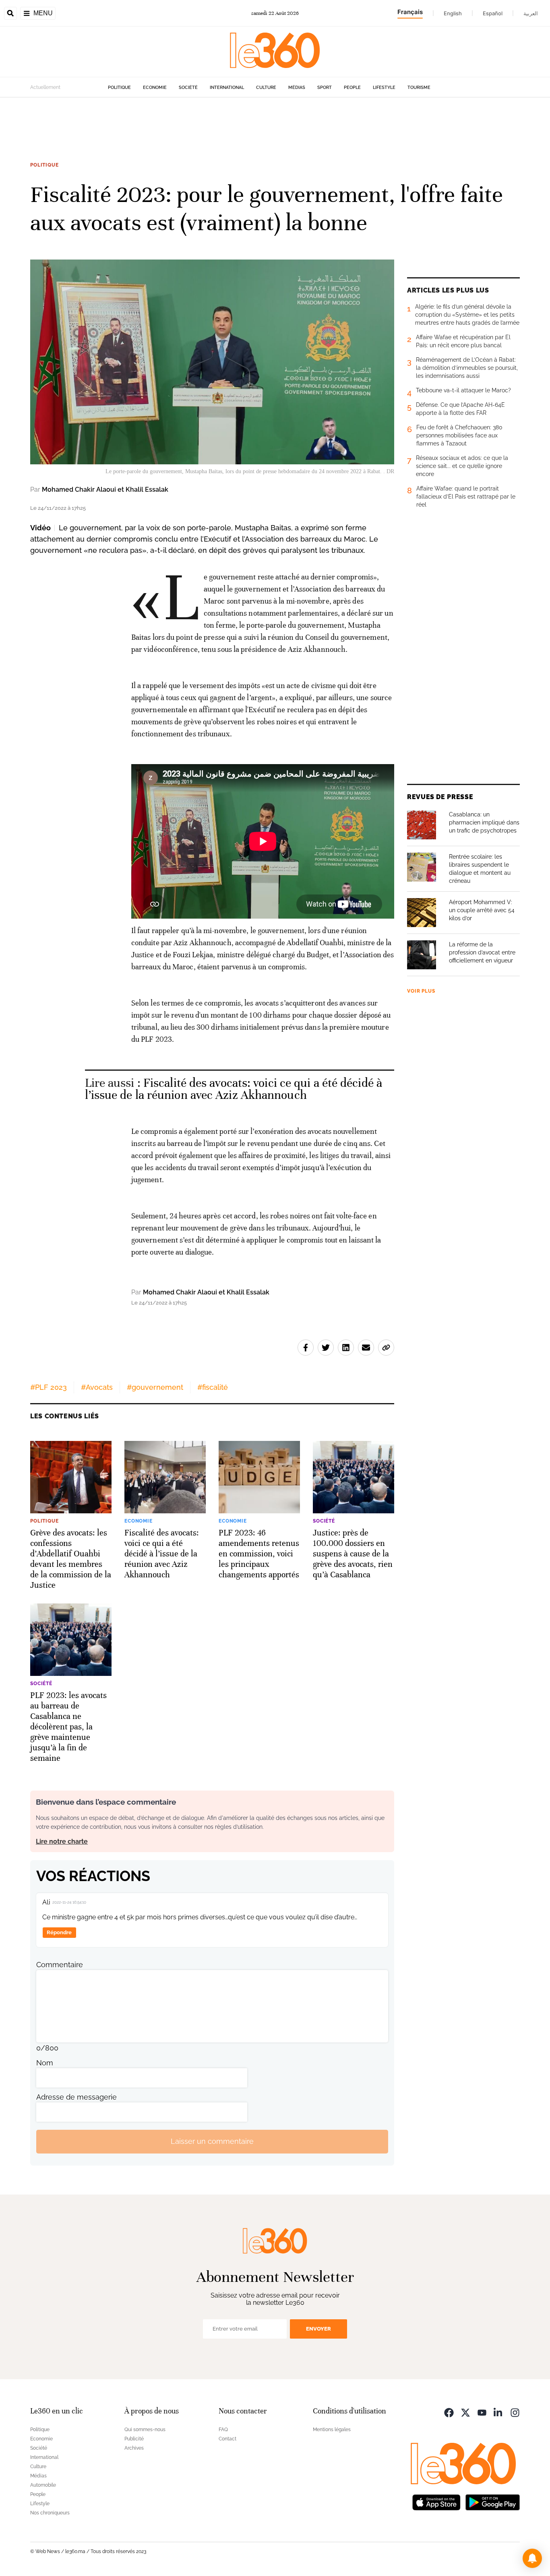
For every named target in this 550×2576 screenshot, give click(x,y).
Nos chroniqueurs (50, 2513)
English (453, 13)
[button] (532, 2558)
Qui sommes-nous (145, 2430)
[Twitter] (465, 2412)
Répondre (59, 1932)
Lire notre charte (62, 1841)
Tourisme (419, 88)
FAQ (223, 2430)
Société (188, 88)
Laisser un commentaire (212, 2141)
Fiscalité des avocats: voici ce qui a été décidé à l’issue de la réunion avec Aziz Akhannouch (234, 1089)
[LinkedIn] (498, 2412)
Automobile (43, 2485)
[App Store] (436, 2502)
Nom (45, 2063)
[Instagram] (515, 2412)
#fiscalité (213, 1387)
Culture (266, 88)
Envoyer (318, 2329)
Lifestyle (384, 88)
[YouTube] (482, 2412)
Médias (297, 88)
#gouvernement (155, 1387)
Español (493, 13)
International (227, 88)
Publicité (134, 2439)
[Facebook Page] (449, 2412)
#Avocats (97, 1387)
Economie (155, 88)
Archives (134, 2448)
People (352, 88)
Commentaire (60, 1965)
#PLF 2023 (49, 1387)
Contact (227, 2439)
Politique (119, 88)
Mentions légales (332, 2430)
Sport (325, 88)
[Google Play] (492, 2502)
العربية (531, 13)
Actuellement (45, 87)
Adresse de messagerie (77, 2097)
